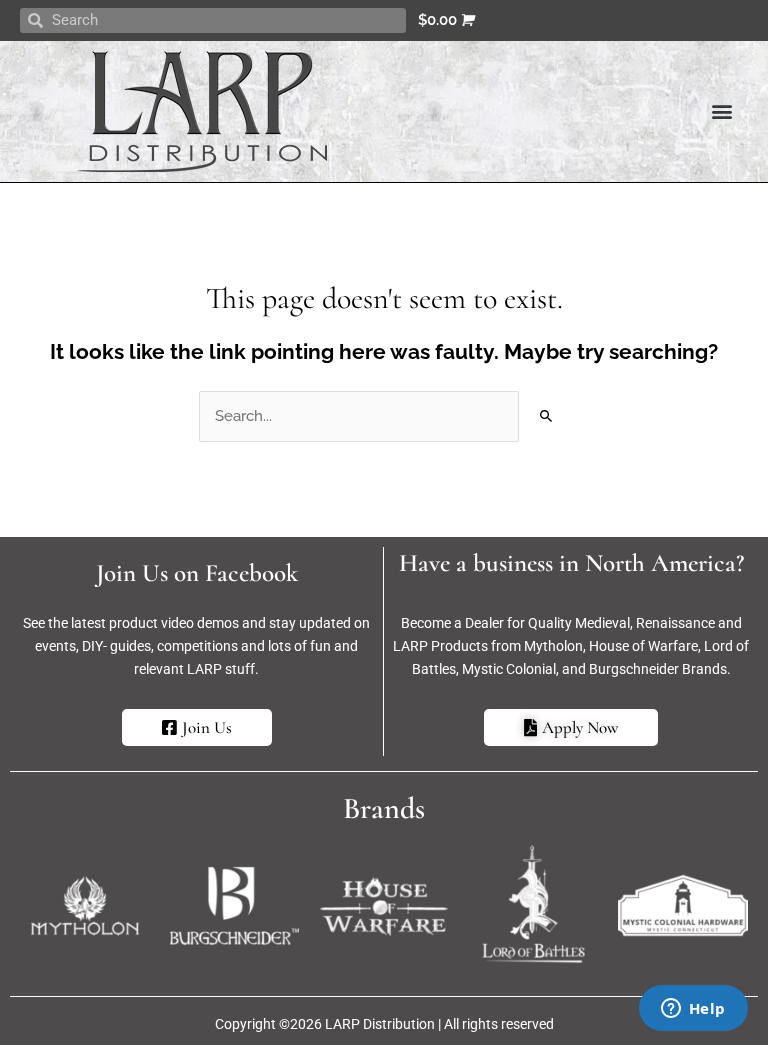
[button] (721, 111)
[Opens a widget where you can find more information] (693, 1010)
